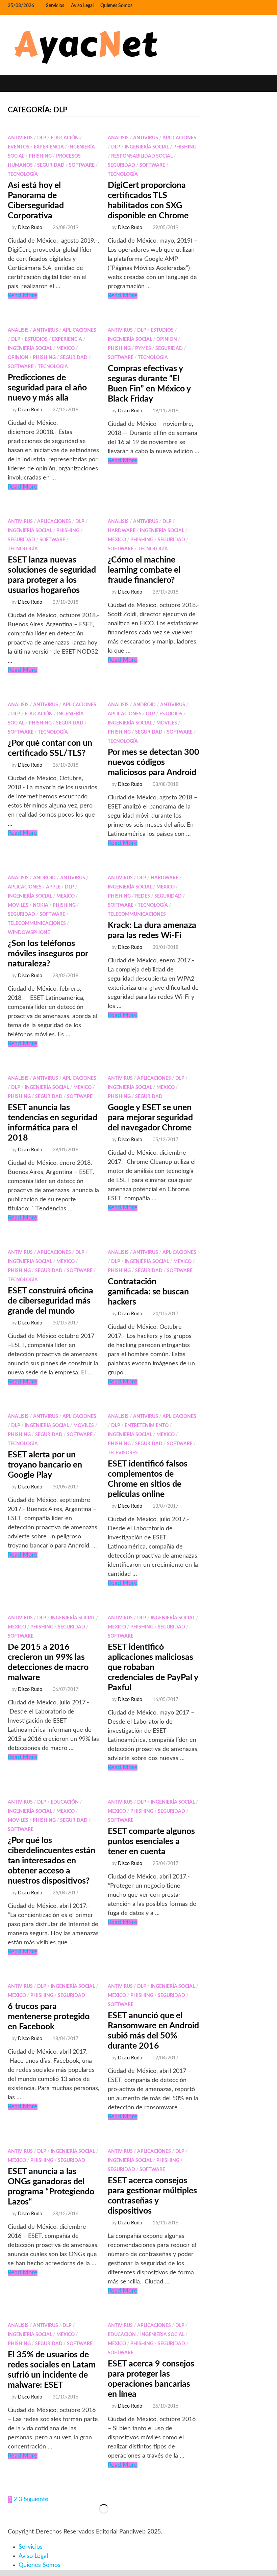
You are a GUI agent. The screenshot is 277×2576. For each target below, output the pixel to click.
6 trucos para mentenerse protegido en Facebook (49, 2017)
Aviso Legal (82, 6)
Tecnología (23, 174)
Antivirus (20, 138)
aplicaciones (179, 138)
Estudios (36, 339)
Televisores (123, 1453)
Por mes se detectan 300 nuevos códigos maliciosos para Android (154, 762)
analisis (118, 138)
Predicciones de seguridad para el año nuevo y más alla (47, 388)
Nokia (41, 905)
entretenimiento (147, 1426)
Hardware (122, 531)
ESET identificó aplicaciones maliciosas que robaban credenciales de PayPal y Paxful (153, 1667)
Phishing (40, 156)
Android (144, 705)
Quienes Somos (116, 6)
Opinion (18, 358)
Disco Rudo (30, 228)
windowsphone (29, 933)
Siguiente (36, 2499)
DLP (42, 138)
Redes (143, 896)
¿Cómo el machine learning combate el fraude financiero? (144, 570)
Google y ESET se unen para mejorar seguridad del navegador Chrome (150, 1118)
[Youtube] (249, 6)
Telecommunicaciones (37, 924)
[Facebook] (240, 6)
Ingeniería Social (147, 147)
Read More (23, 296)
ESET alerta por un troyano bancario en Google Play (45, 1465)
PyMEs (143, 349)
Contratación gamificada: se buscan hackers (148, 1292)
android (44, 878)
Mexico (66, 349)
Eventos (19, 147)
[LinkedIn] (258, 6)
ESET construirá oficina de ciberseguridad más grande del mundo (51, 1301)
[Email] (266, 6)
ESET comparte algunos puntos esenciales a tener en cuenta (151, 1842)
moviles (167, 723)
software (82, 165)
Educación (65, 138)
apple (53, 887)
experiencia (49, 147)
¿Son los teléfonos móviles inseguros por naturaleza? (48, 954)
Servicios (55, 6)
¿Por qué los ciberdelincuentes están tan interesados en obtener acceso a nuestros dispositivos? (52, 1861)
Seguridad (51, 165)
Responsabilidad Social (142, 156)
